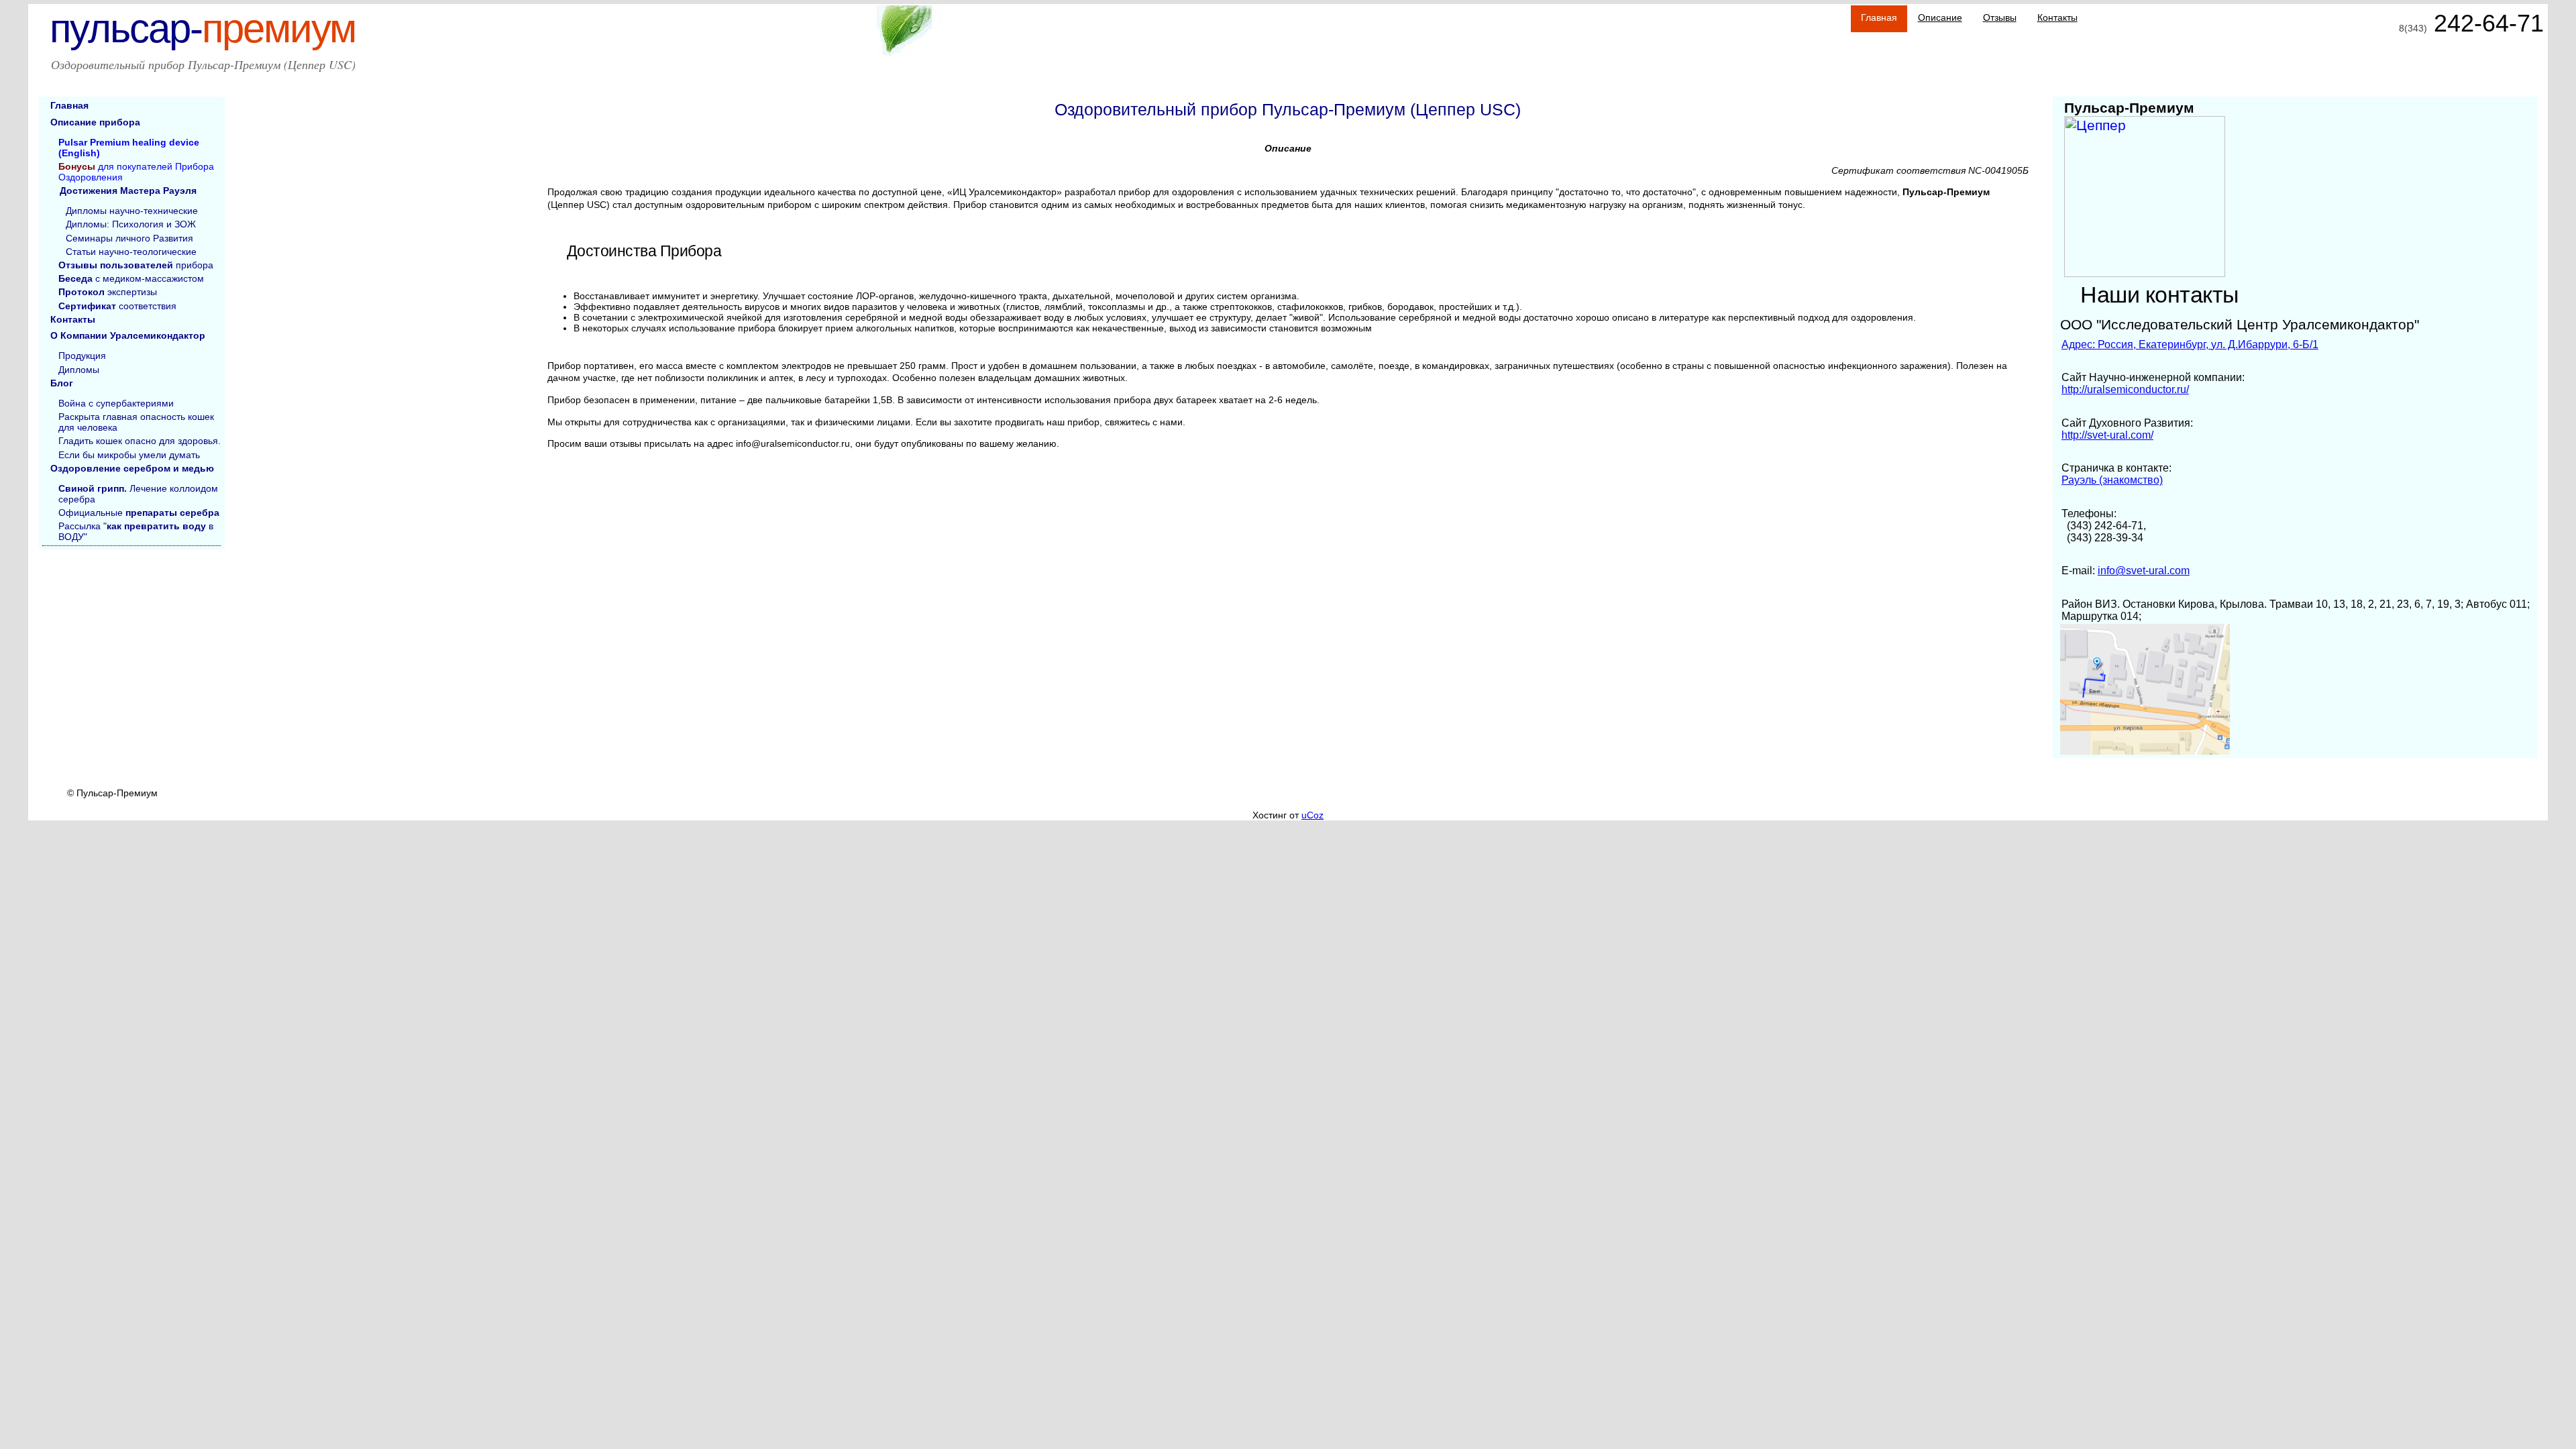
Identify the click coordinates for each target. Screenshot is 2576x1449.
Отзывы (2000, 17)
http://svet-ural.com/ (2107, 435)
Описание (1940, 17)
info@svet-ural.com (2144, 571)
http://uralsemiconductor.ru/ (2125, 389)
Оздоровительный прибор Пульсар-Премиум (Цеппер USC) (203, 64)
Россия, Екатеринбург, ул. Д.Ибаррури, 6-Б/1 (2190, 344)
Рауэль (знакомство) (2112, 480)
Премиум (203, 29)
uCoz (1312, 815)
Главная (1879, 17)
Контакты (2057, 17)
